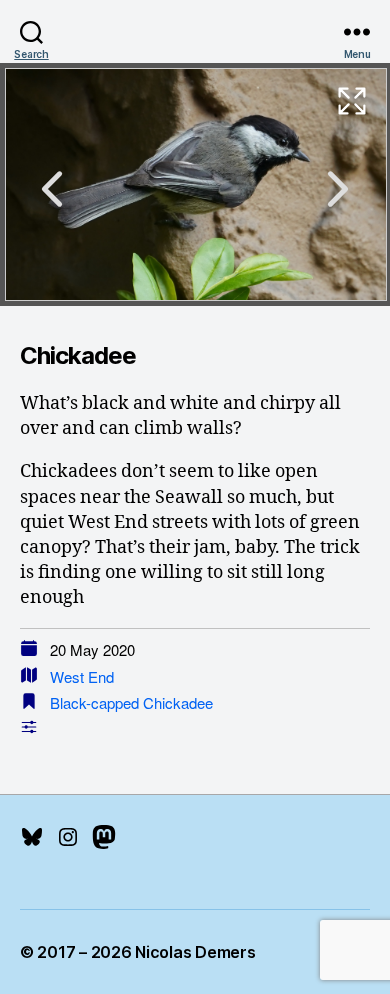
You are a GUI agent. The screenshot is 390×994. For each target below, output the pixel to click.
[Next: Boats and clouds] (338, 189)
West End (82, 676)
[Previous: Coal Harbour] (52, 189)
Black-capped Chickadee (131, 702)
